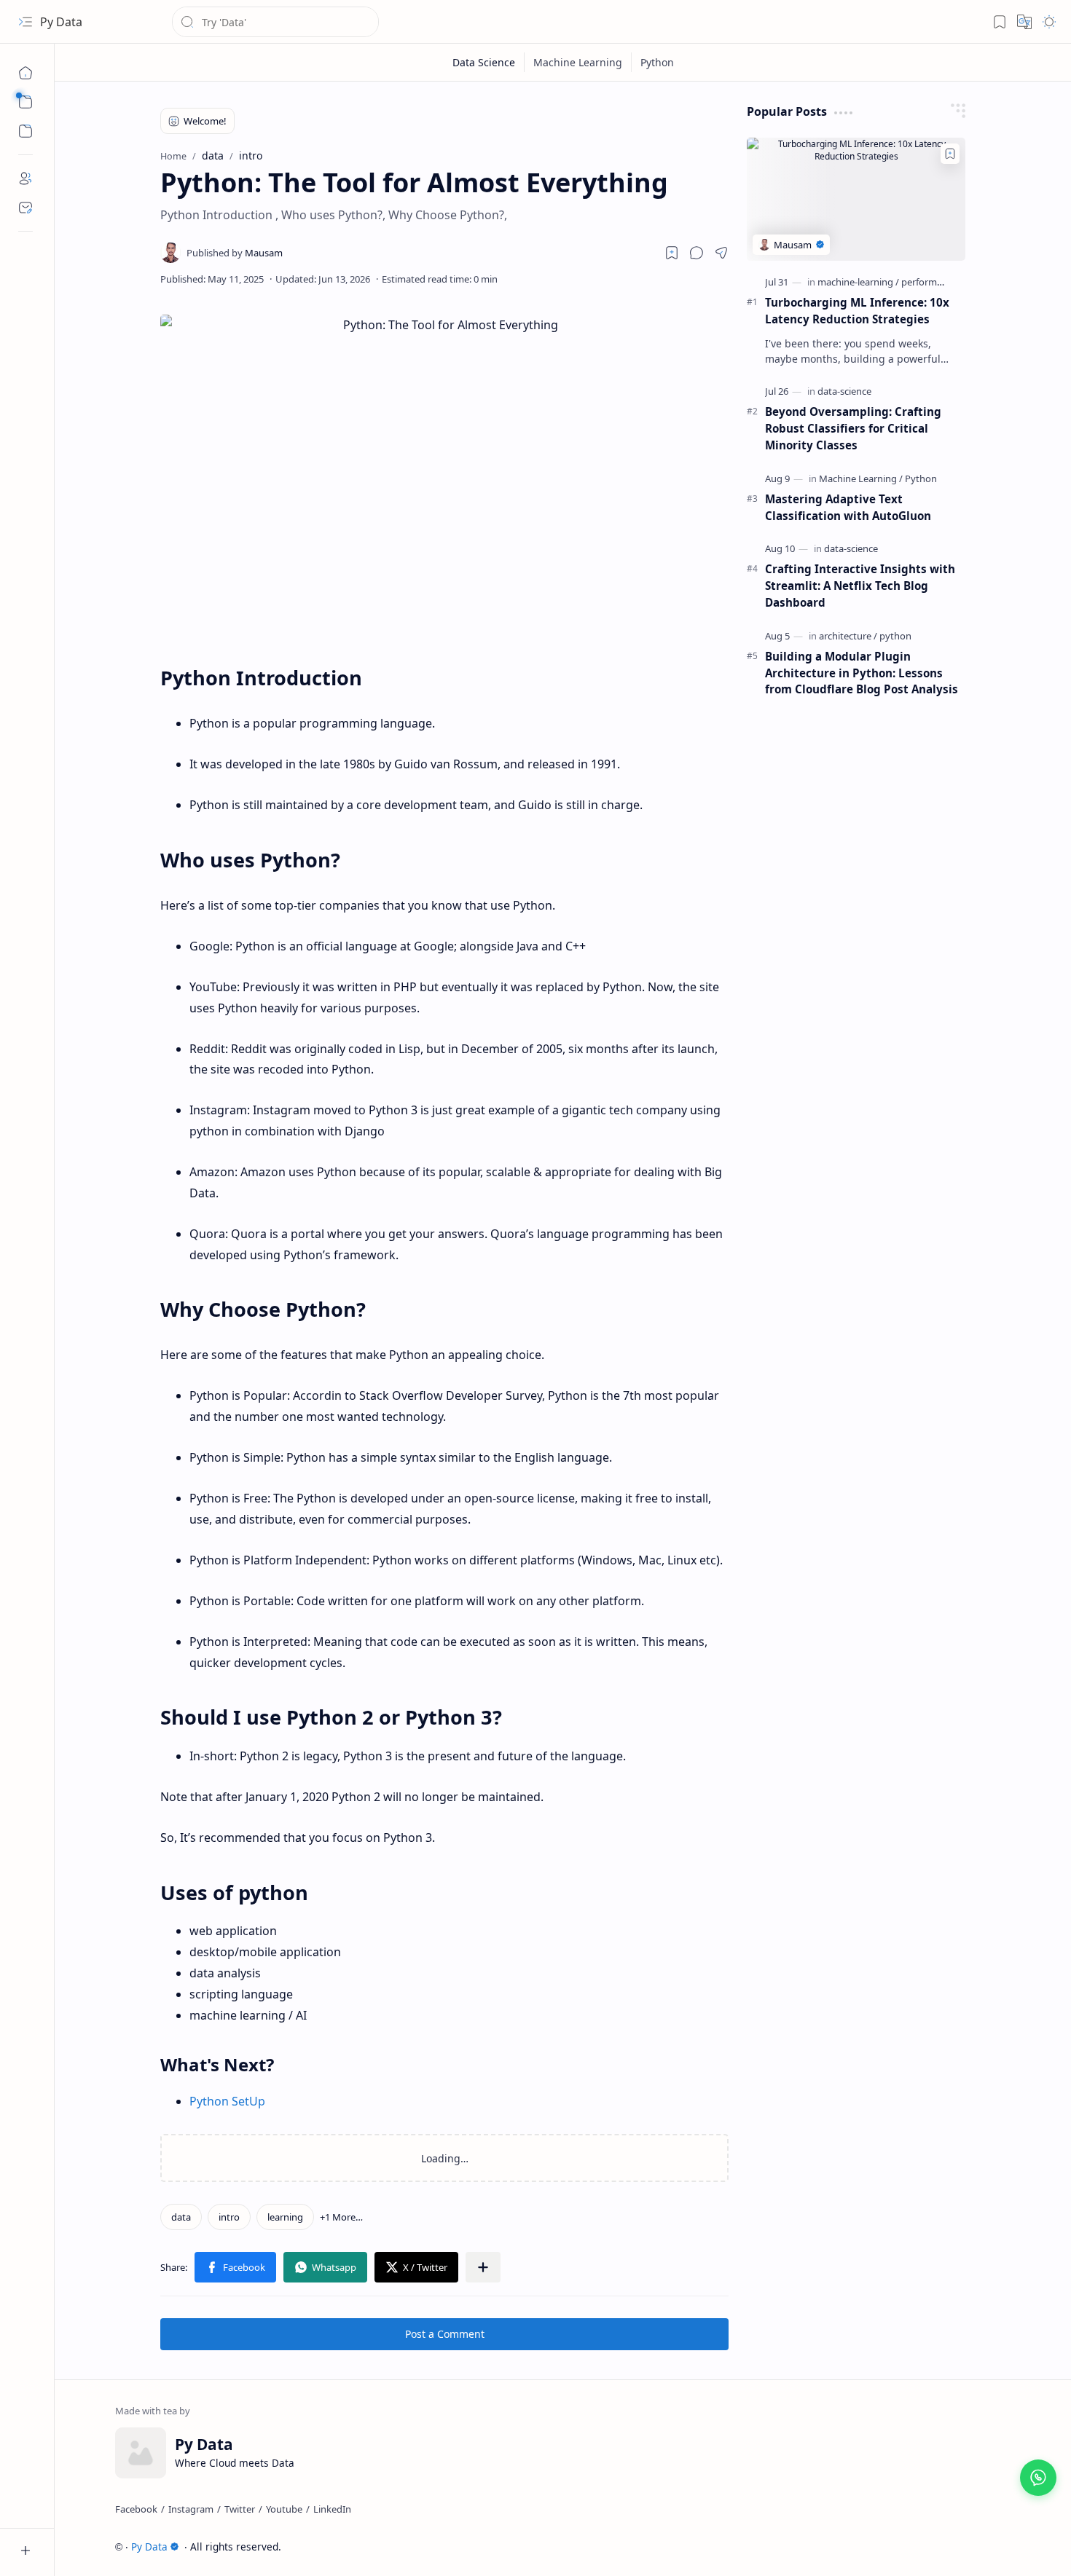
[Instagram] (191, 2509)
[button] (25, 22)
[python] (895, 636)
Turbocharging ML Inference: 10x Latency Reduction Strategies (857, 311)
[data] (181, 2217)
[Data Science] (484, 62)
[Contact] (25, 208)
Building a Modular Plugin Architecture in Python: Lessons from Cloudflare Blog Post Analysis (862, 673)
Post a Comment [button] (445, 2334)
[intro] (229, 2217)
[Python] (921, 478)
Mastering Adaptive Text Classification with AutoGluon (848, 507)
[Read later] (672, 253)
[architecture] (848, 636)
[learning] (285, 2217)
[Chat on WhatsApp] (1038, 2478)
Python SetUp (227, 2101)
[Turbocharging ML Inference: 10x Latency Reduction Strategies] (856, 199)
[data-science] (844, 391)
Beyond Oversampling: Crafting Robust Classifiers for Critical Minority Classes (853, 428)
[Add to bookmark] (950, 154)
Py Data (61, 22)
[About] (25, 178)
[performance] (929, 282)
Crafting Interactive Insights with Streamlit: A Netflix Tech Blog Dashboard (860, 586)
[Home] (25, 73)
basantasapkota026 (962, 2547)
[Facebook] (136, 2509)
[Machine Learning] (861, 478)
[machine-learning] (858, 282)
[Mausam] (235, 253)
